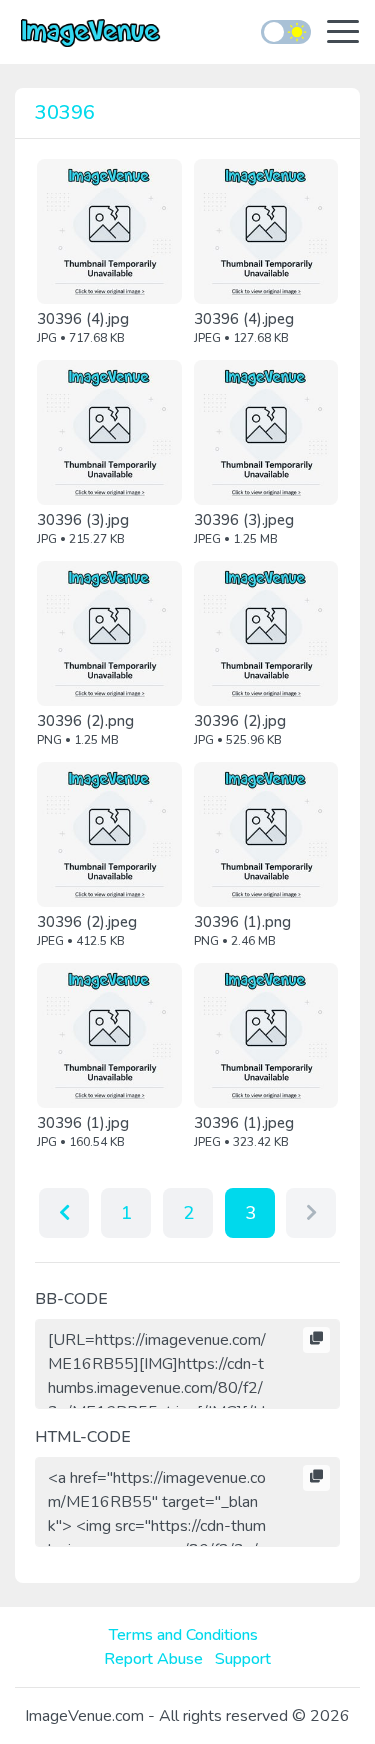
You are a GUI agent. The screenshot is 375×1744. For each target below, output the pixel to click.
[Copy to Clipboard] (316, 1340)
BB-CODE (71, 1299)
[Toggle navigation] (343, 33)
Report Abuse (153, 1659)
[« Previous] (64, 1213)
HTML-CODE (83, 1437)
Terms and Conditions (183, 1635)
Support (243, 1659)
